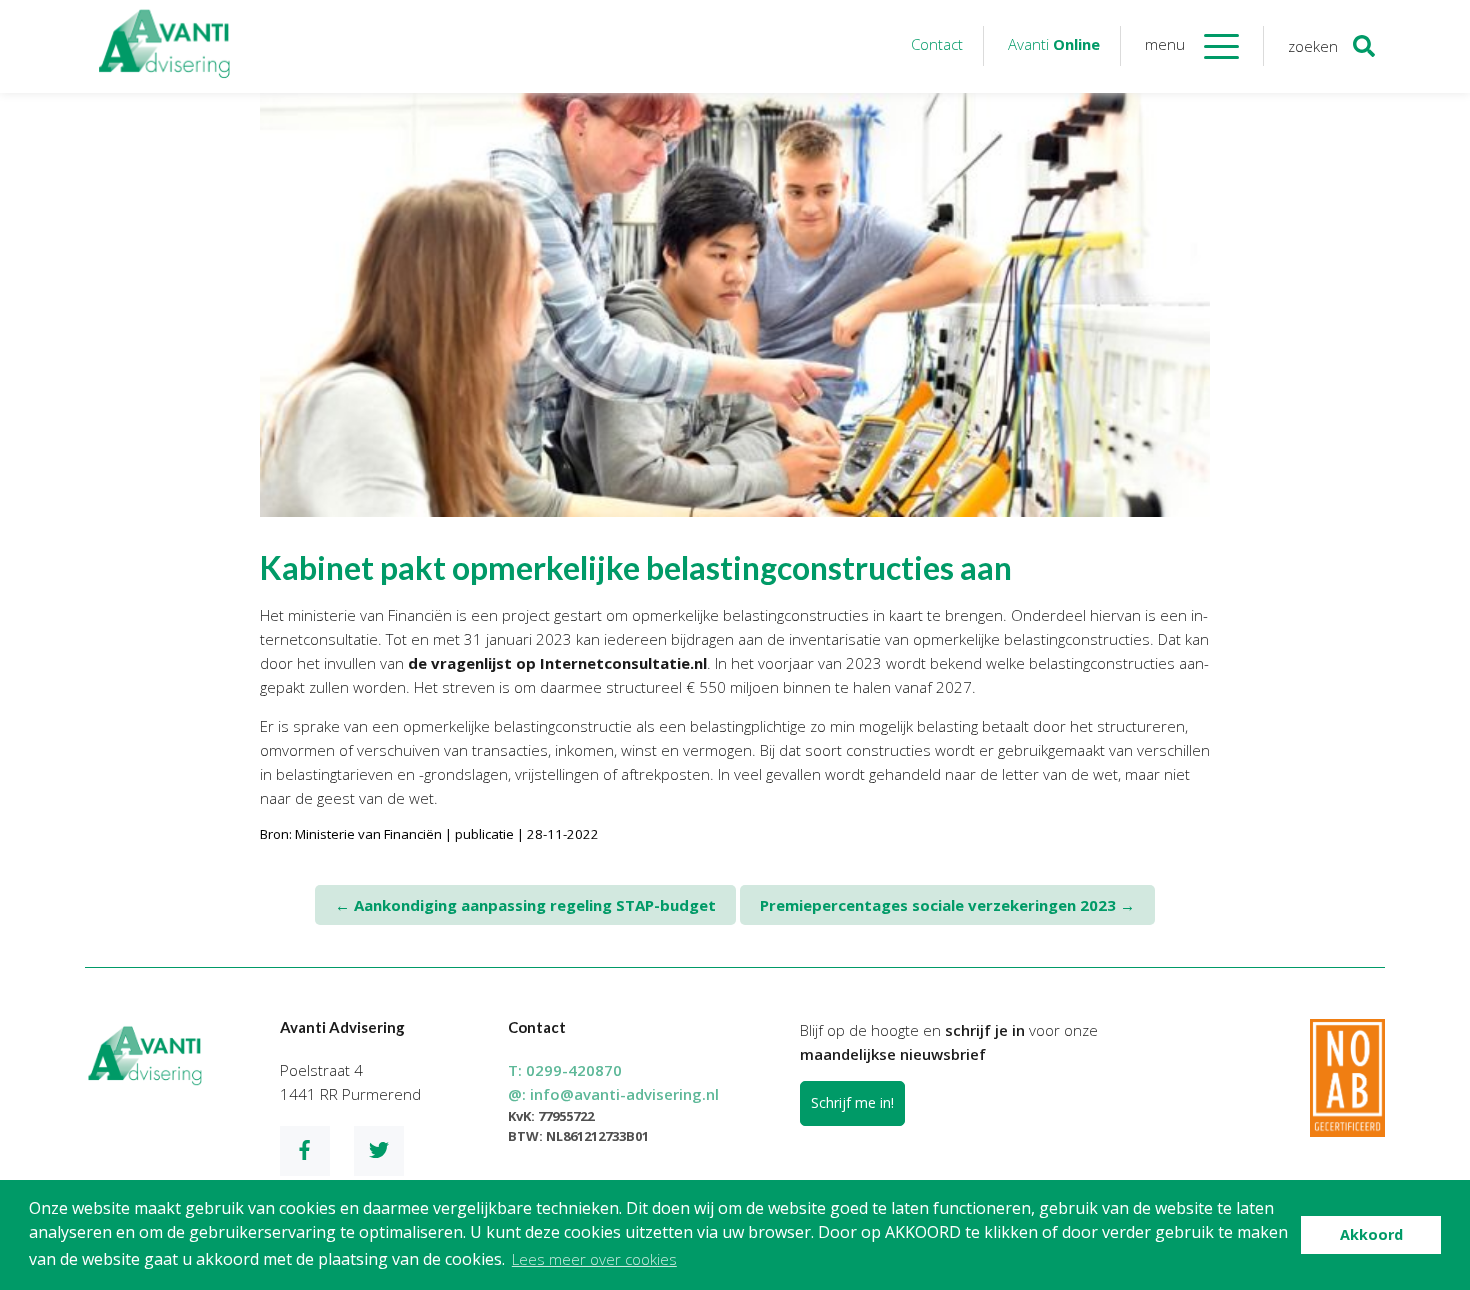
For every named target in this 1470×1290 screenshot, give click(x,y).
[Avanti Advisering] (165, 46)
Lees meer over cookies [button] (594, 1259)
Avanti (1054, 44)
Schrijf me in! (852, 1102)
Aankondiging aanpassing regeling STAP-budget (525, 905)
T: (565, 1070)
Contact (937, 44)
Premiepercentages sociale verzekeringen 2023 (947, 905)
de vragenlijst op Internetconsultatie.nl (557, 663)
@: (613, 1094)
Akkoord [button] (1371, 1234)
